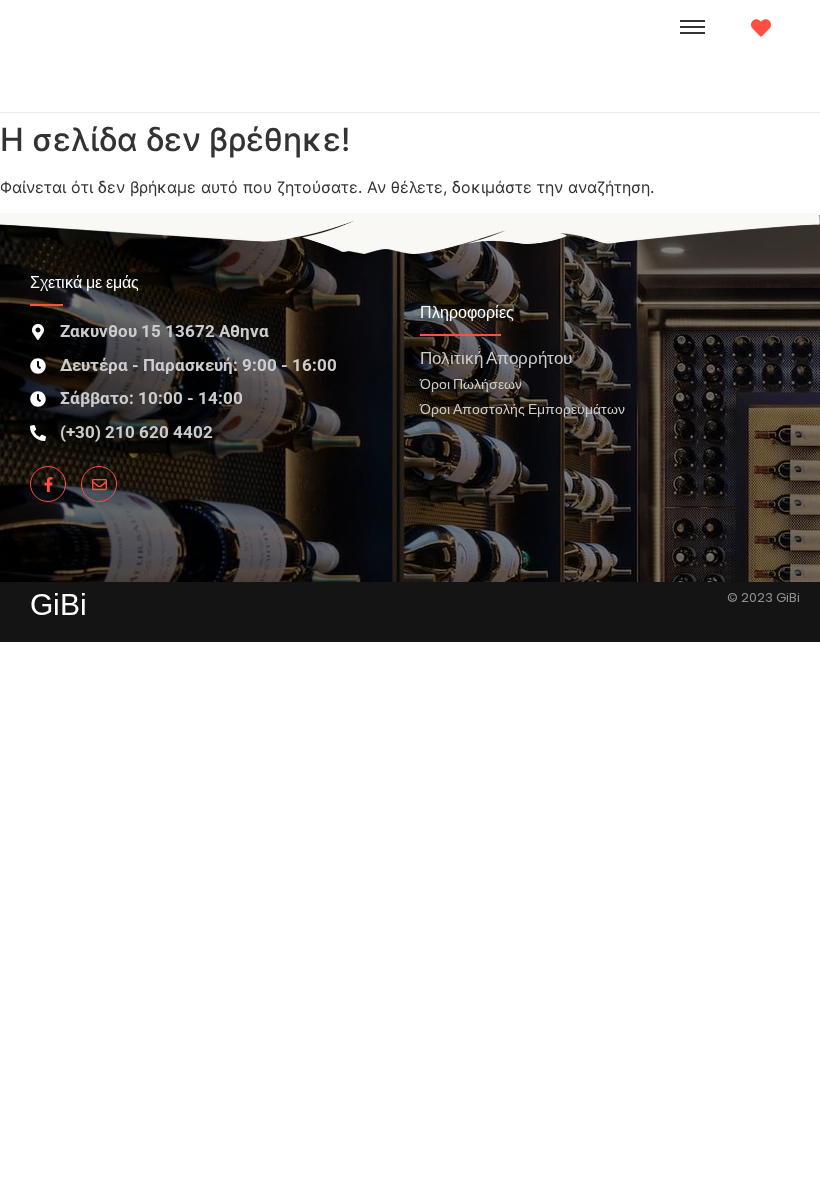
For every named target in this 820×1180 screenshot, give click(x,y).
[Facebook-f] (48, 484)
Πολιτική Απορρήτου (496, 357)
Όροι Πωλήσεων (471, 383)
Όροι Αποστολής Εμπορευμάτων (522, 408)
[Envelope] (99, 484)
